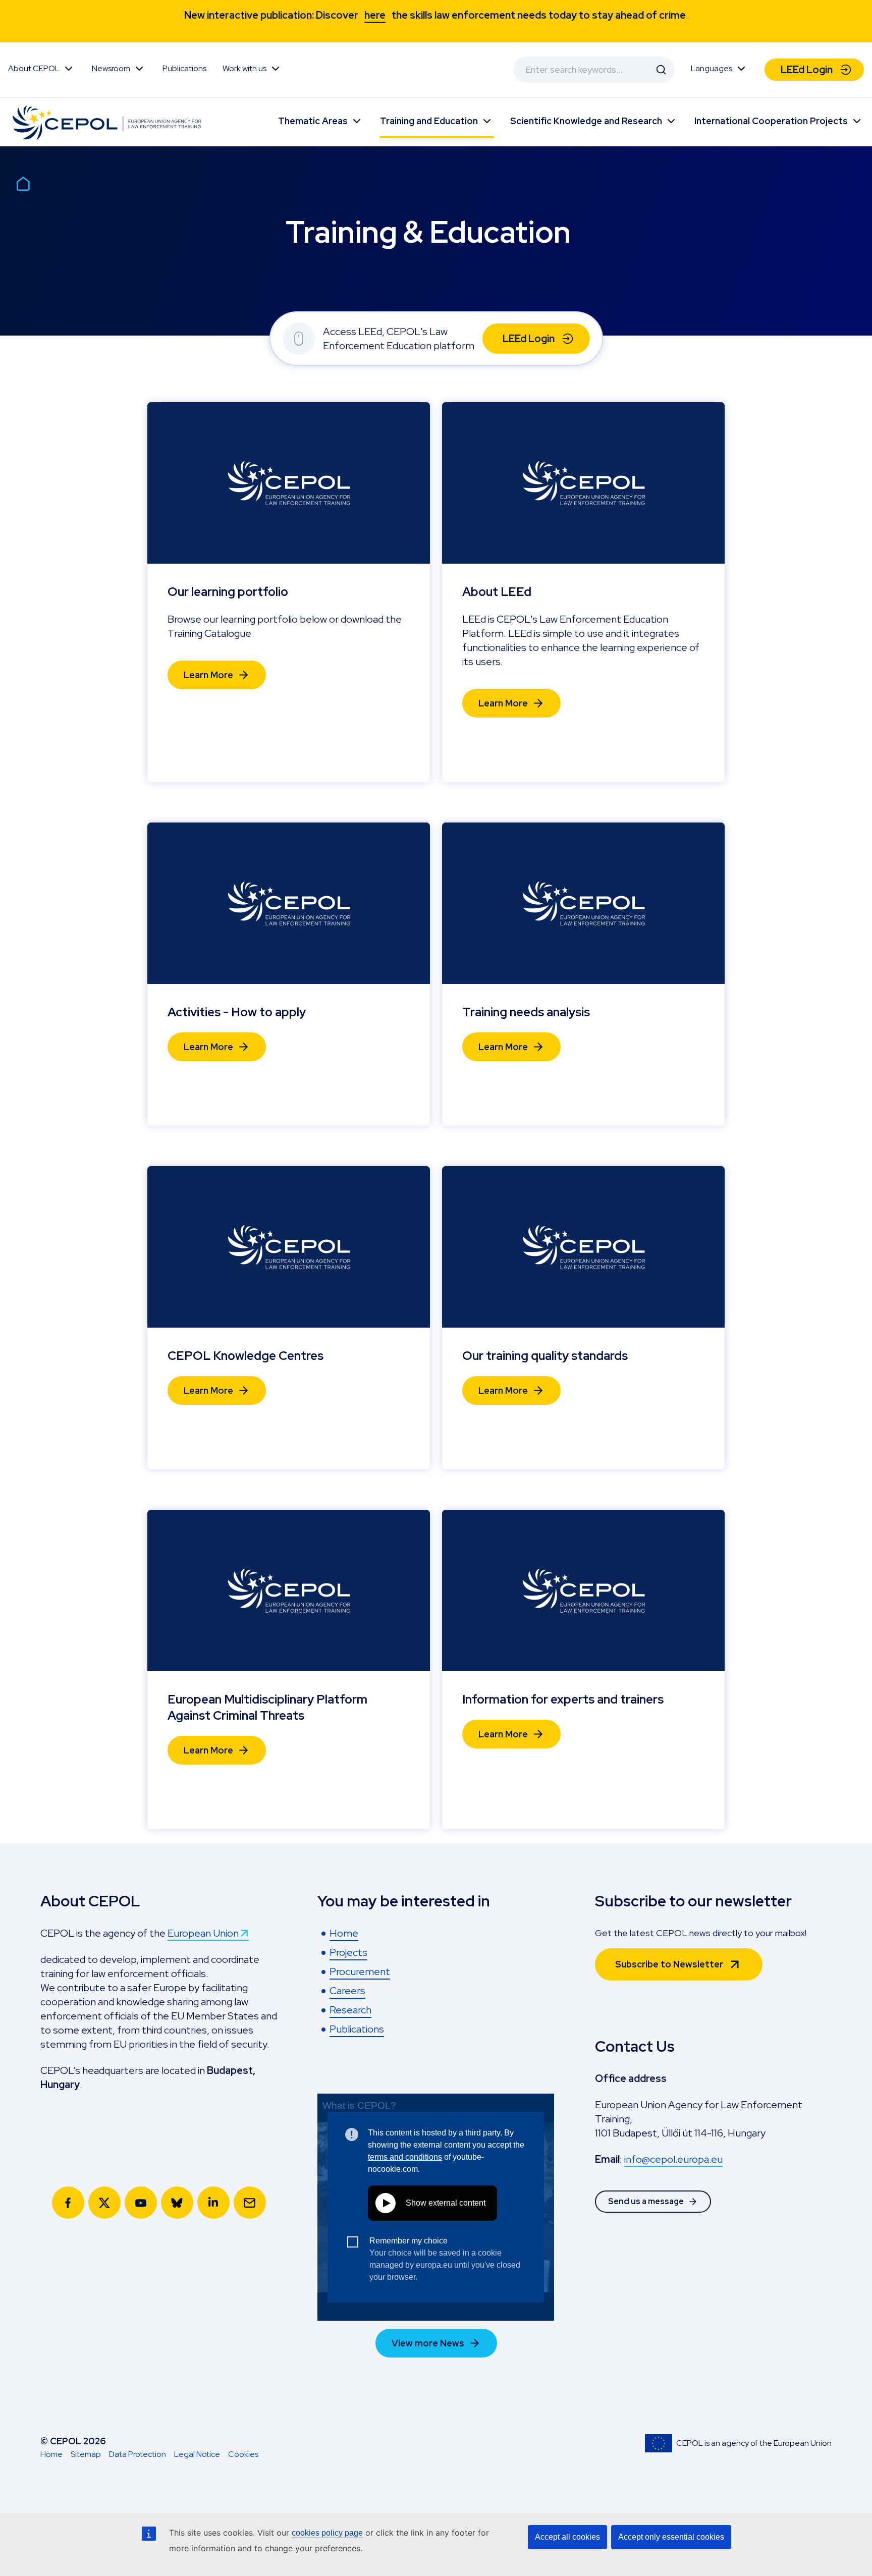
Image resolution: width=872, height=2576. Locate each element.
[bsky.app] (177, 2203)
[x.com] (104, 2203)
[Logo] (109, 122)
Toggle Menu (69, 69)
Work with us (244, 68)
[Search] (661, 70)
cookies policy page (327, 2533)
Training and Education (429, 121)
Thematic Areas (313, 121)
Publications (184, 68)
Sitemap (86, 2454)
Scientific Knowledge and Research (586, 121)
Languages (712, 68)
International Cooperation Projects (771, 121)
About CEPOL (34, 68)
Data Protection (138, 2454)
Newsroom (111, 68)
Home (51, 2454)
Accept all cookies (567, 2537)
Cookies (243, 2454)
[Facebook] (68, 2203)
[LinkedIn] (213, 2203)
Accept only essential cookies (671, 2537)
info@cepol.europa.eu (673, 2159)
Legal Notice (197, 2454)
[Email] (250, 2203)
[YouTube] (141, 2203)
